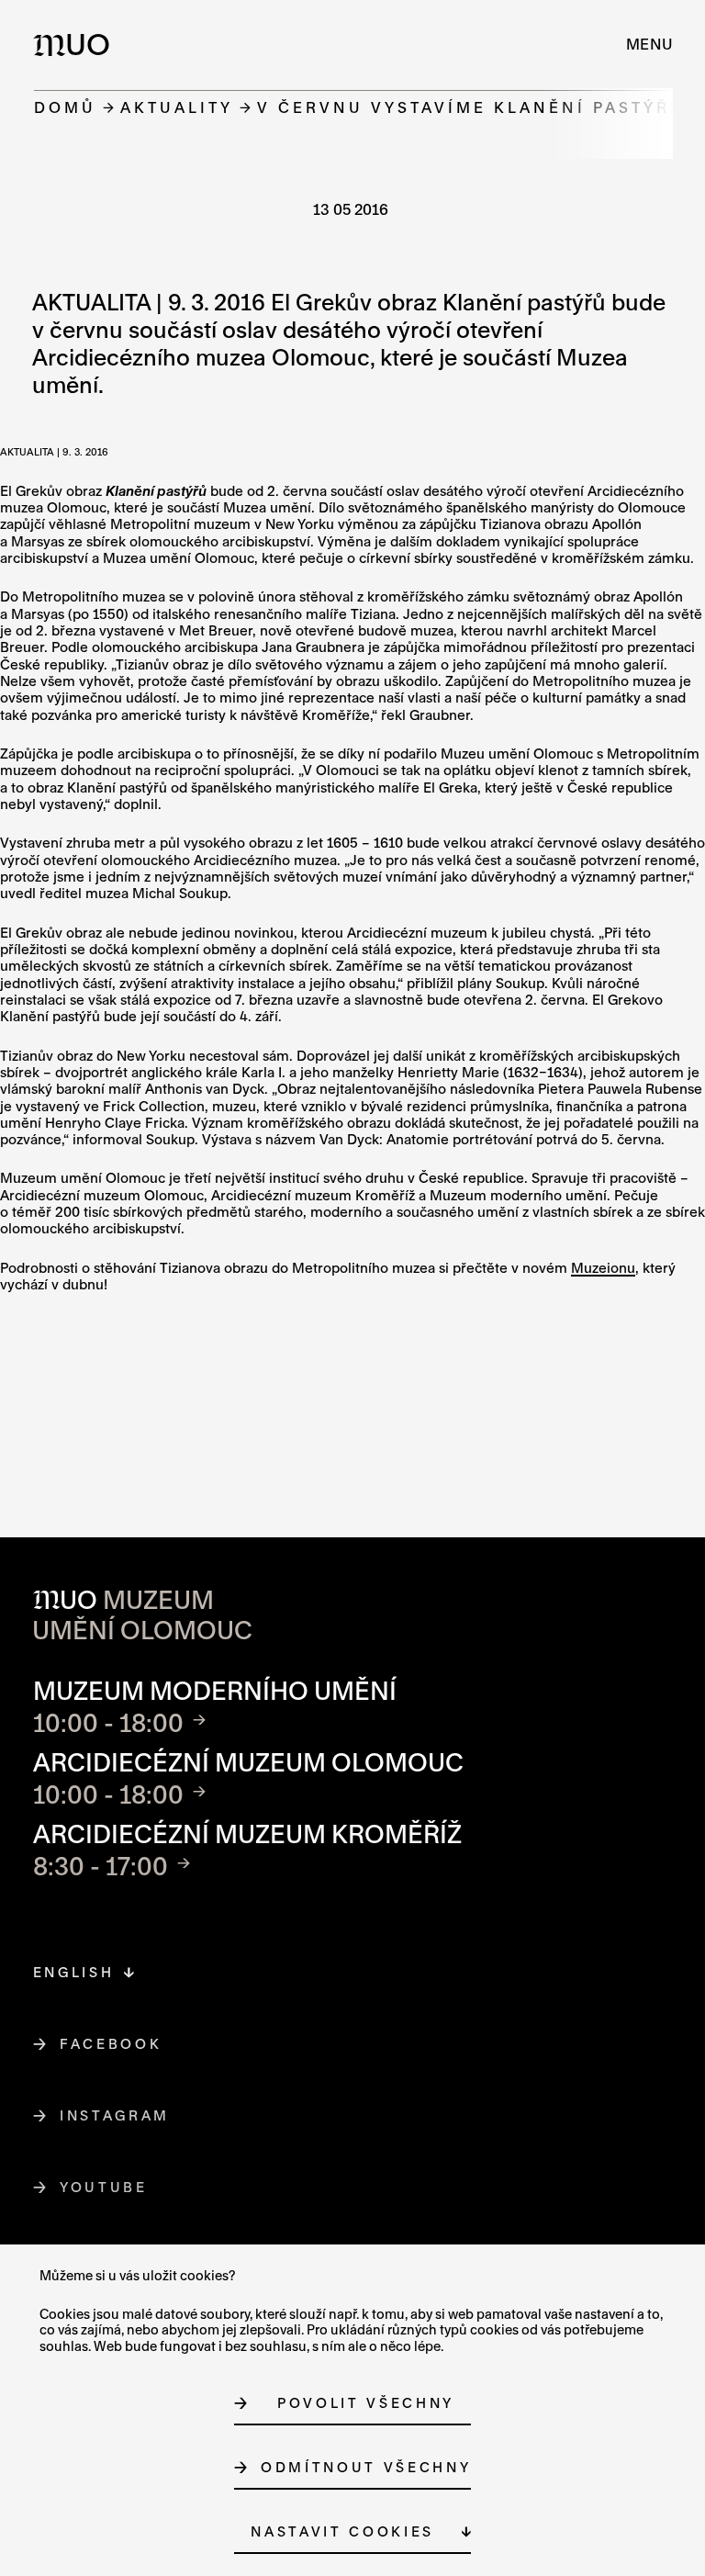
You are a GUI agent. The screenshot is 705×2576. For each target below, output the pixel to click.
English (74, 1972)
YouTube (104, 2187)
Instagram (115, 2115)
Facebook (111, 2044)
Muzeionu (603, 1268)
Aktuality (177, 107)
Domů (65, 107)
